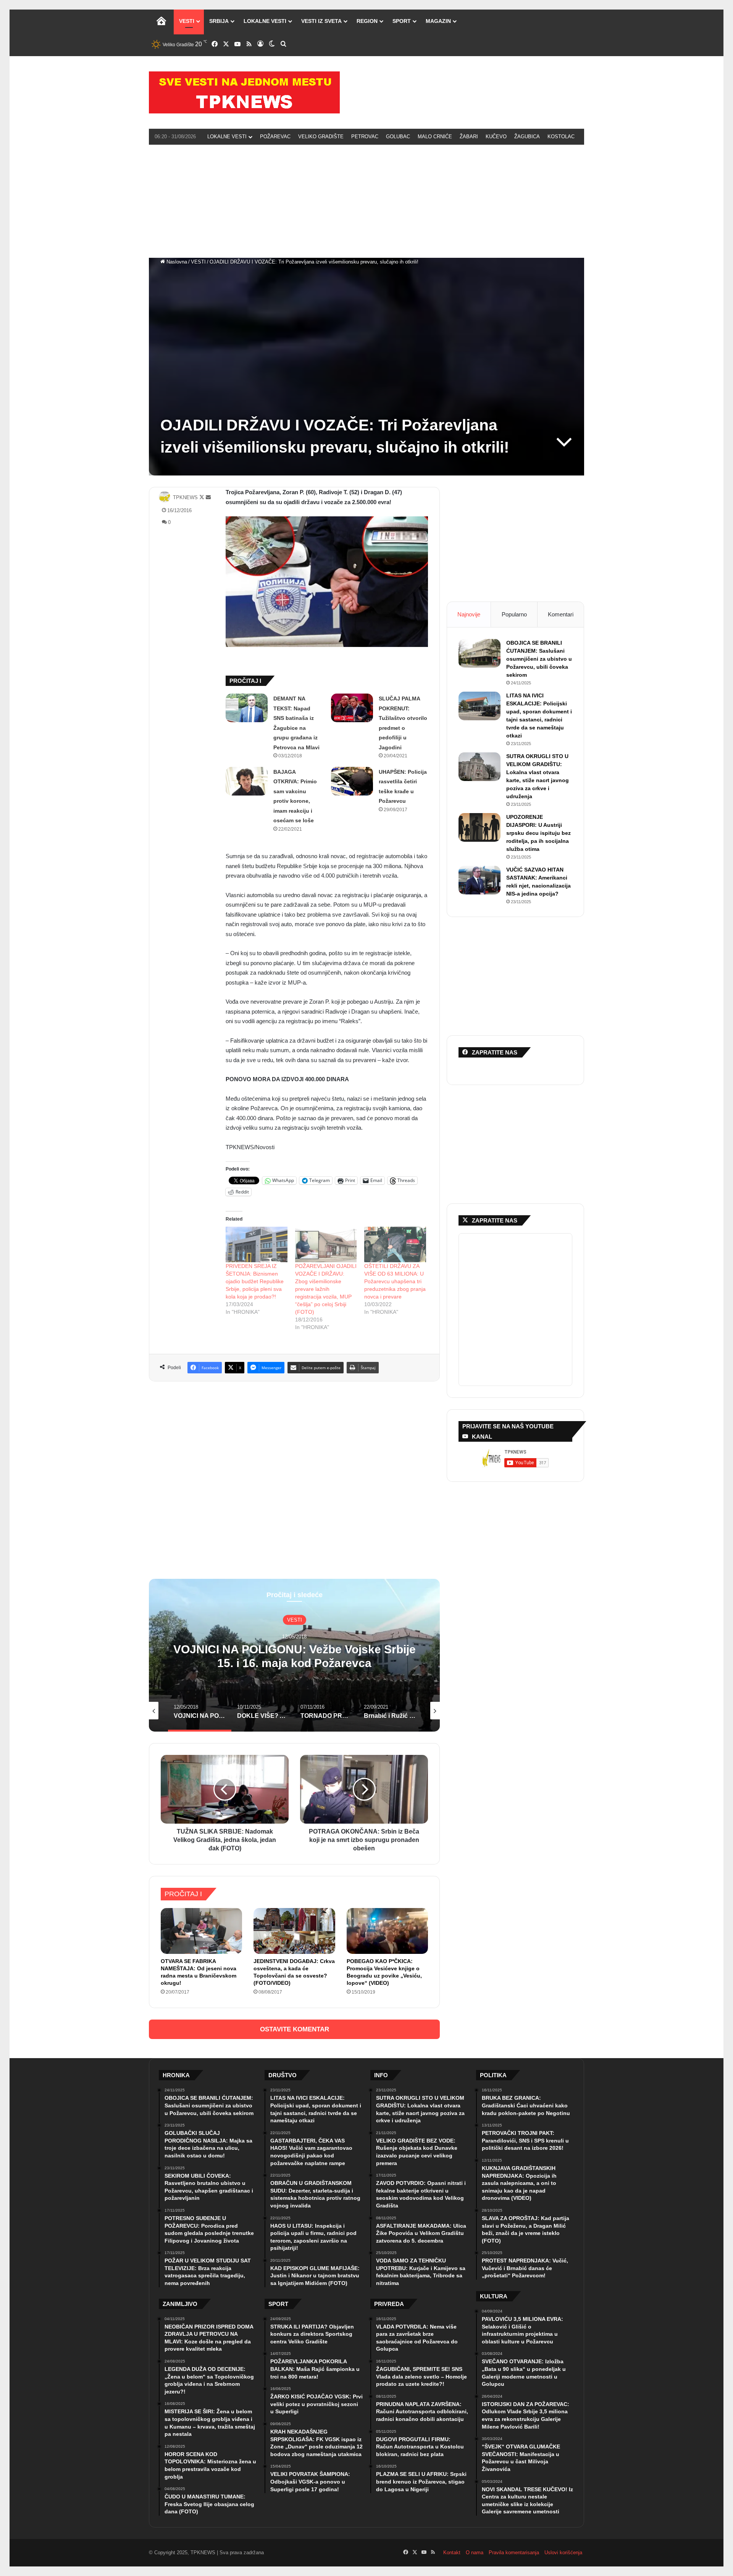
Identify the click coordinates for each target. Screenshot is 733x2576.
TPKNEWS (185, 497)
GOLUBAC (398, 137)
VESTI (187, 21)
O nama (475, 2553)
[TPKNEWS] (244, 92)
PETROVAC (365, 137)
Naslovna (176, 262)
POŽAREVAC (275, 137)
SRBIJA (219, 21)
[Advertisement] (366, 200)
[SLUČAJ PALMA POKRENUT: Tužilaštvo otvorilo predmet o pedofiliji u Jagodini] (352, 708)
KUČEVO (496, 137)
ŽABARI (469, 137)
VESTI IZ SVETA (321, 21)
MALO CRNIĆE (435, 137)
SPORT (402, 21)
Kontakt (452, 2553)
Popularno (514, 614)
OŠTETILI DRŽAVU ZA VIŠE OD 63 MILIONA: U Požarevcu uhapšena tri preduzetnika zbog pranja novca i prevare (395, 1281)
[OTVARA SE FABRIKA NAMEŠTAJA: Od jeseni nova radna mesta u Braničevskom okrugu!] (201, 1931)
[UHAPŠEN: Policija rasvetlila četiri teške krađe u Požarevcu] (352, 781)
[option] (294, 1655)
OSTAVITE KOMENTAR (295, 2029)
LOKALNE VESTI (265, 21)
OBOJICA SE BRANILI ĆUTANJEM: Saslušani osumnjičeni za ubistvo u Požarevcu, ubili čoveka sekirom (539, 659)
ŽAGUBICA (527, 137)
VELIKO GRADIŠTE (321, 137)
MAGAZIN (438, 21)
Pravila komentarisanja (514, 2553)
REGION (367, 21)
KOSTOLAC (561, 137)
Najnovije (469, 614)
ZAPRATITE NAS (495, 1220)
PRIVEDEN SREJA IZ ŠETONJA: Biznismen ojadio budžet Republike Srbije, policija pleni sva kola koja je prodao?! (255, 1281)
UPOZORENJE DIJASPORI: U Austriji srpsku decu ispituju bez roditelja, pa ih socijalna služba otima (538, 833)
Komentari (561, 614)
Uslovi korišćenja (563, 2553)
